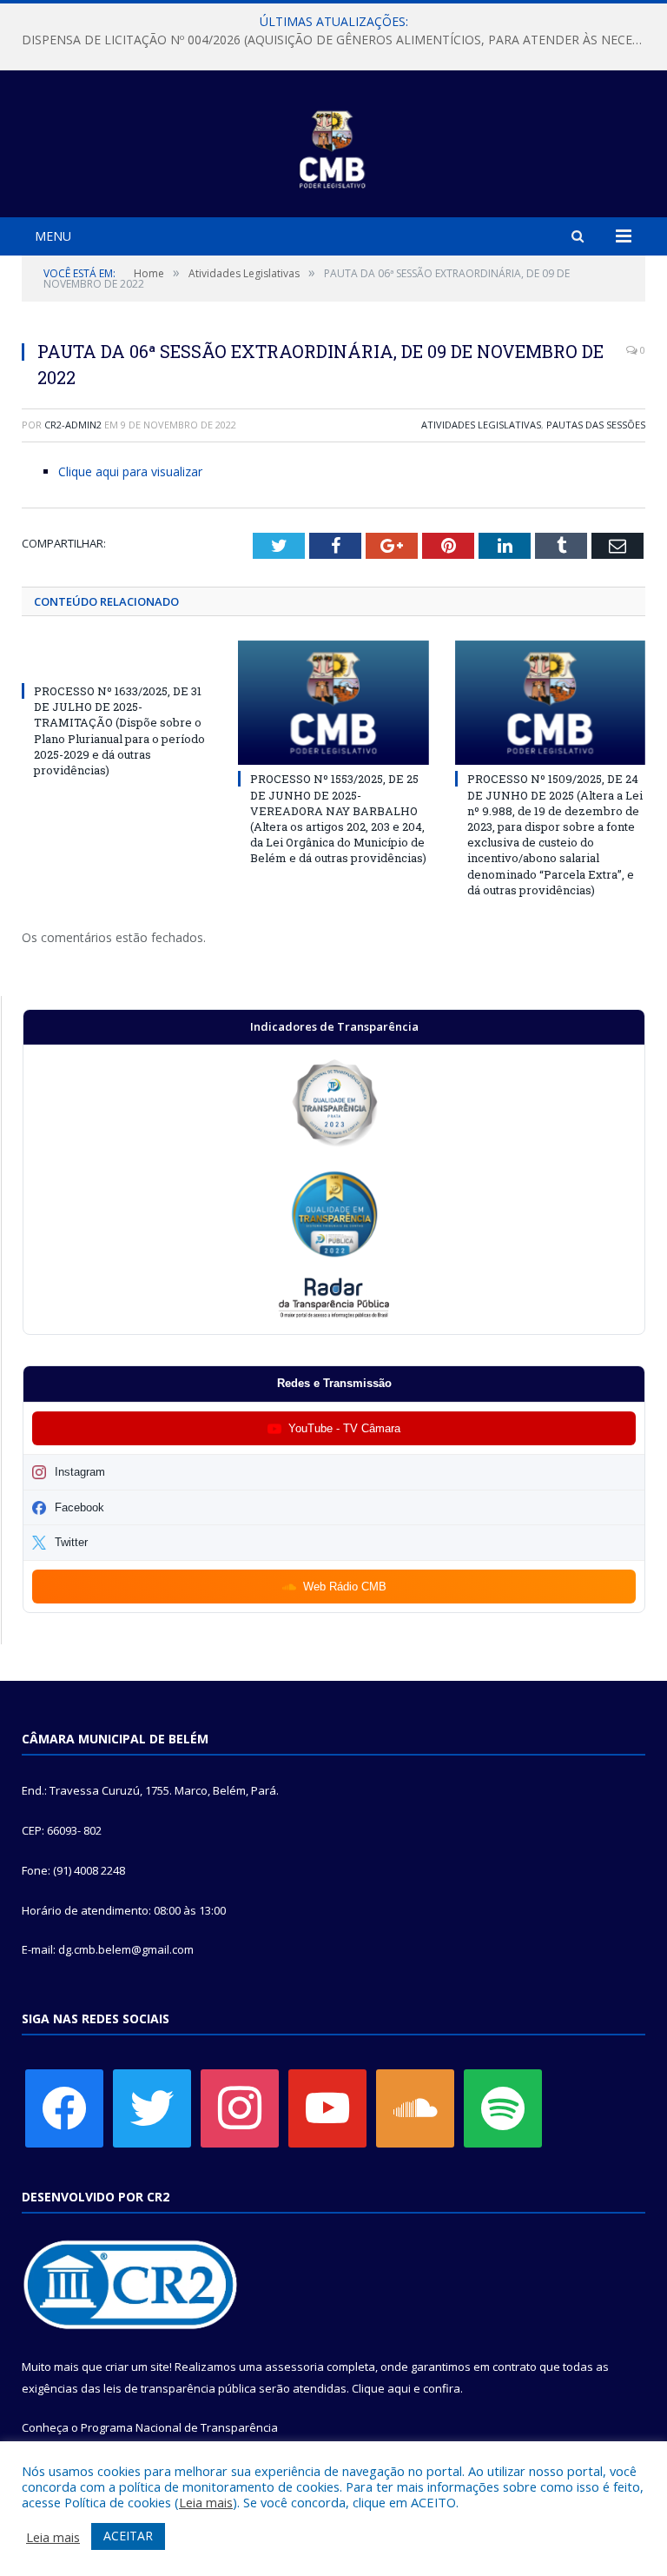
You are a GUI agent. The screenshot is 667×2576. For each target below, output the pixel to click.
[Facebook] (64, 2107)
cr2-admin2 (73, 425)
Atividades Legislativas (481, 425)
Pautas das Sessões (596, 425)
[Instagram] (240, 2107)
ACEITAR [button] (128, 2536)
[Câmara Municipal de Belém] (334, 146)
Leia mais (206, 2502)
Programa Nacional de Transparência (179, 2427)
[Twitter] (152, 2107)
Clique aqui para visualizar (130, 471)
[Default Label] (327, 2107)
